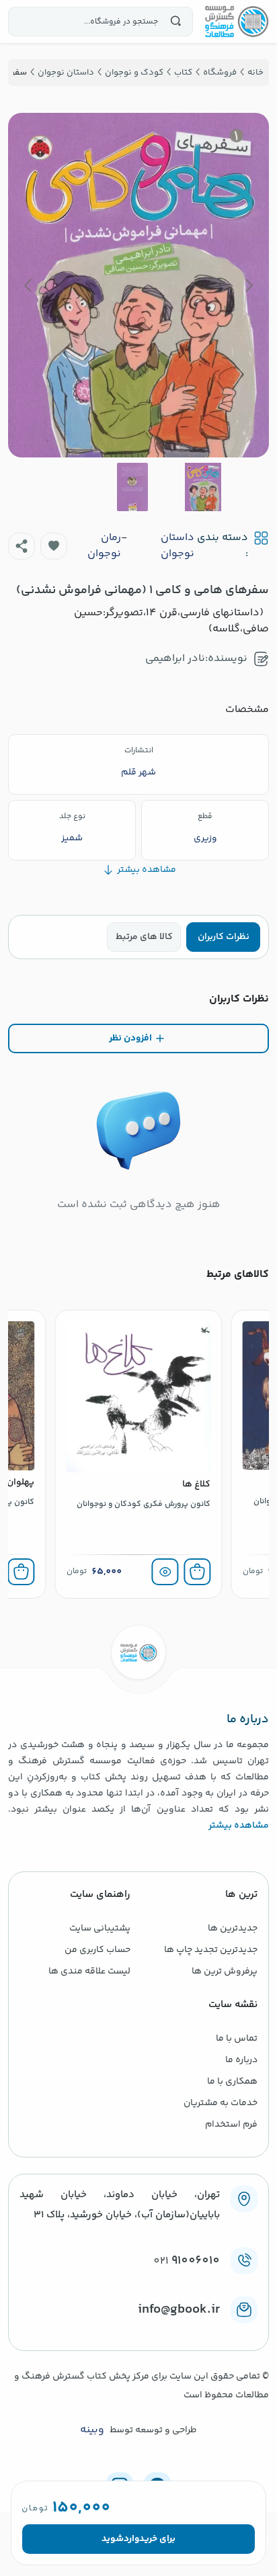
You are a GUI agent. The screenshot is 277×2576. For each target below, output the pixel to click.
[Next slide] (29, 285)
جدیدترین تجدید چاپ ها (211, 1950)
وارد (131, 2539)
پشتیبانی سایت (100, 1928)
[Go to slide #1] (203, 487)
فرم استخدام (231, 2125)
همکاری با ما (232, 2082)
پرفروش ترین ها (225, 1971)
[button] (54, 546)
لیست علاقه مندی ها (89, 1971)
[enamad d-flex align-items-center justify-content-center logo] (138, 2331)
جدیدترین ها (233, 1928)
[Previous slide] (248, 285)
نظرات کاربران (224, 937)
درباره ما (241, 2060)
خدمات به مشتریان (221, 2103)
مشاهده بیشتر (239, 1826)
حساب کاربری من (97, 1950)
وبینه (92, 2430)
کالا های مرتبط (144, 937)
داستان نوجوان (177, 546)
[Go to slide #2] (132, 487)
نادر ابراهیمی (175, 659)
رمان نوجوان (104, 546)
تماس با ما (237, 2039)
